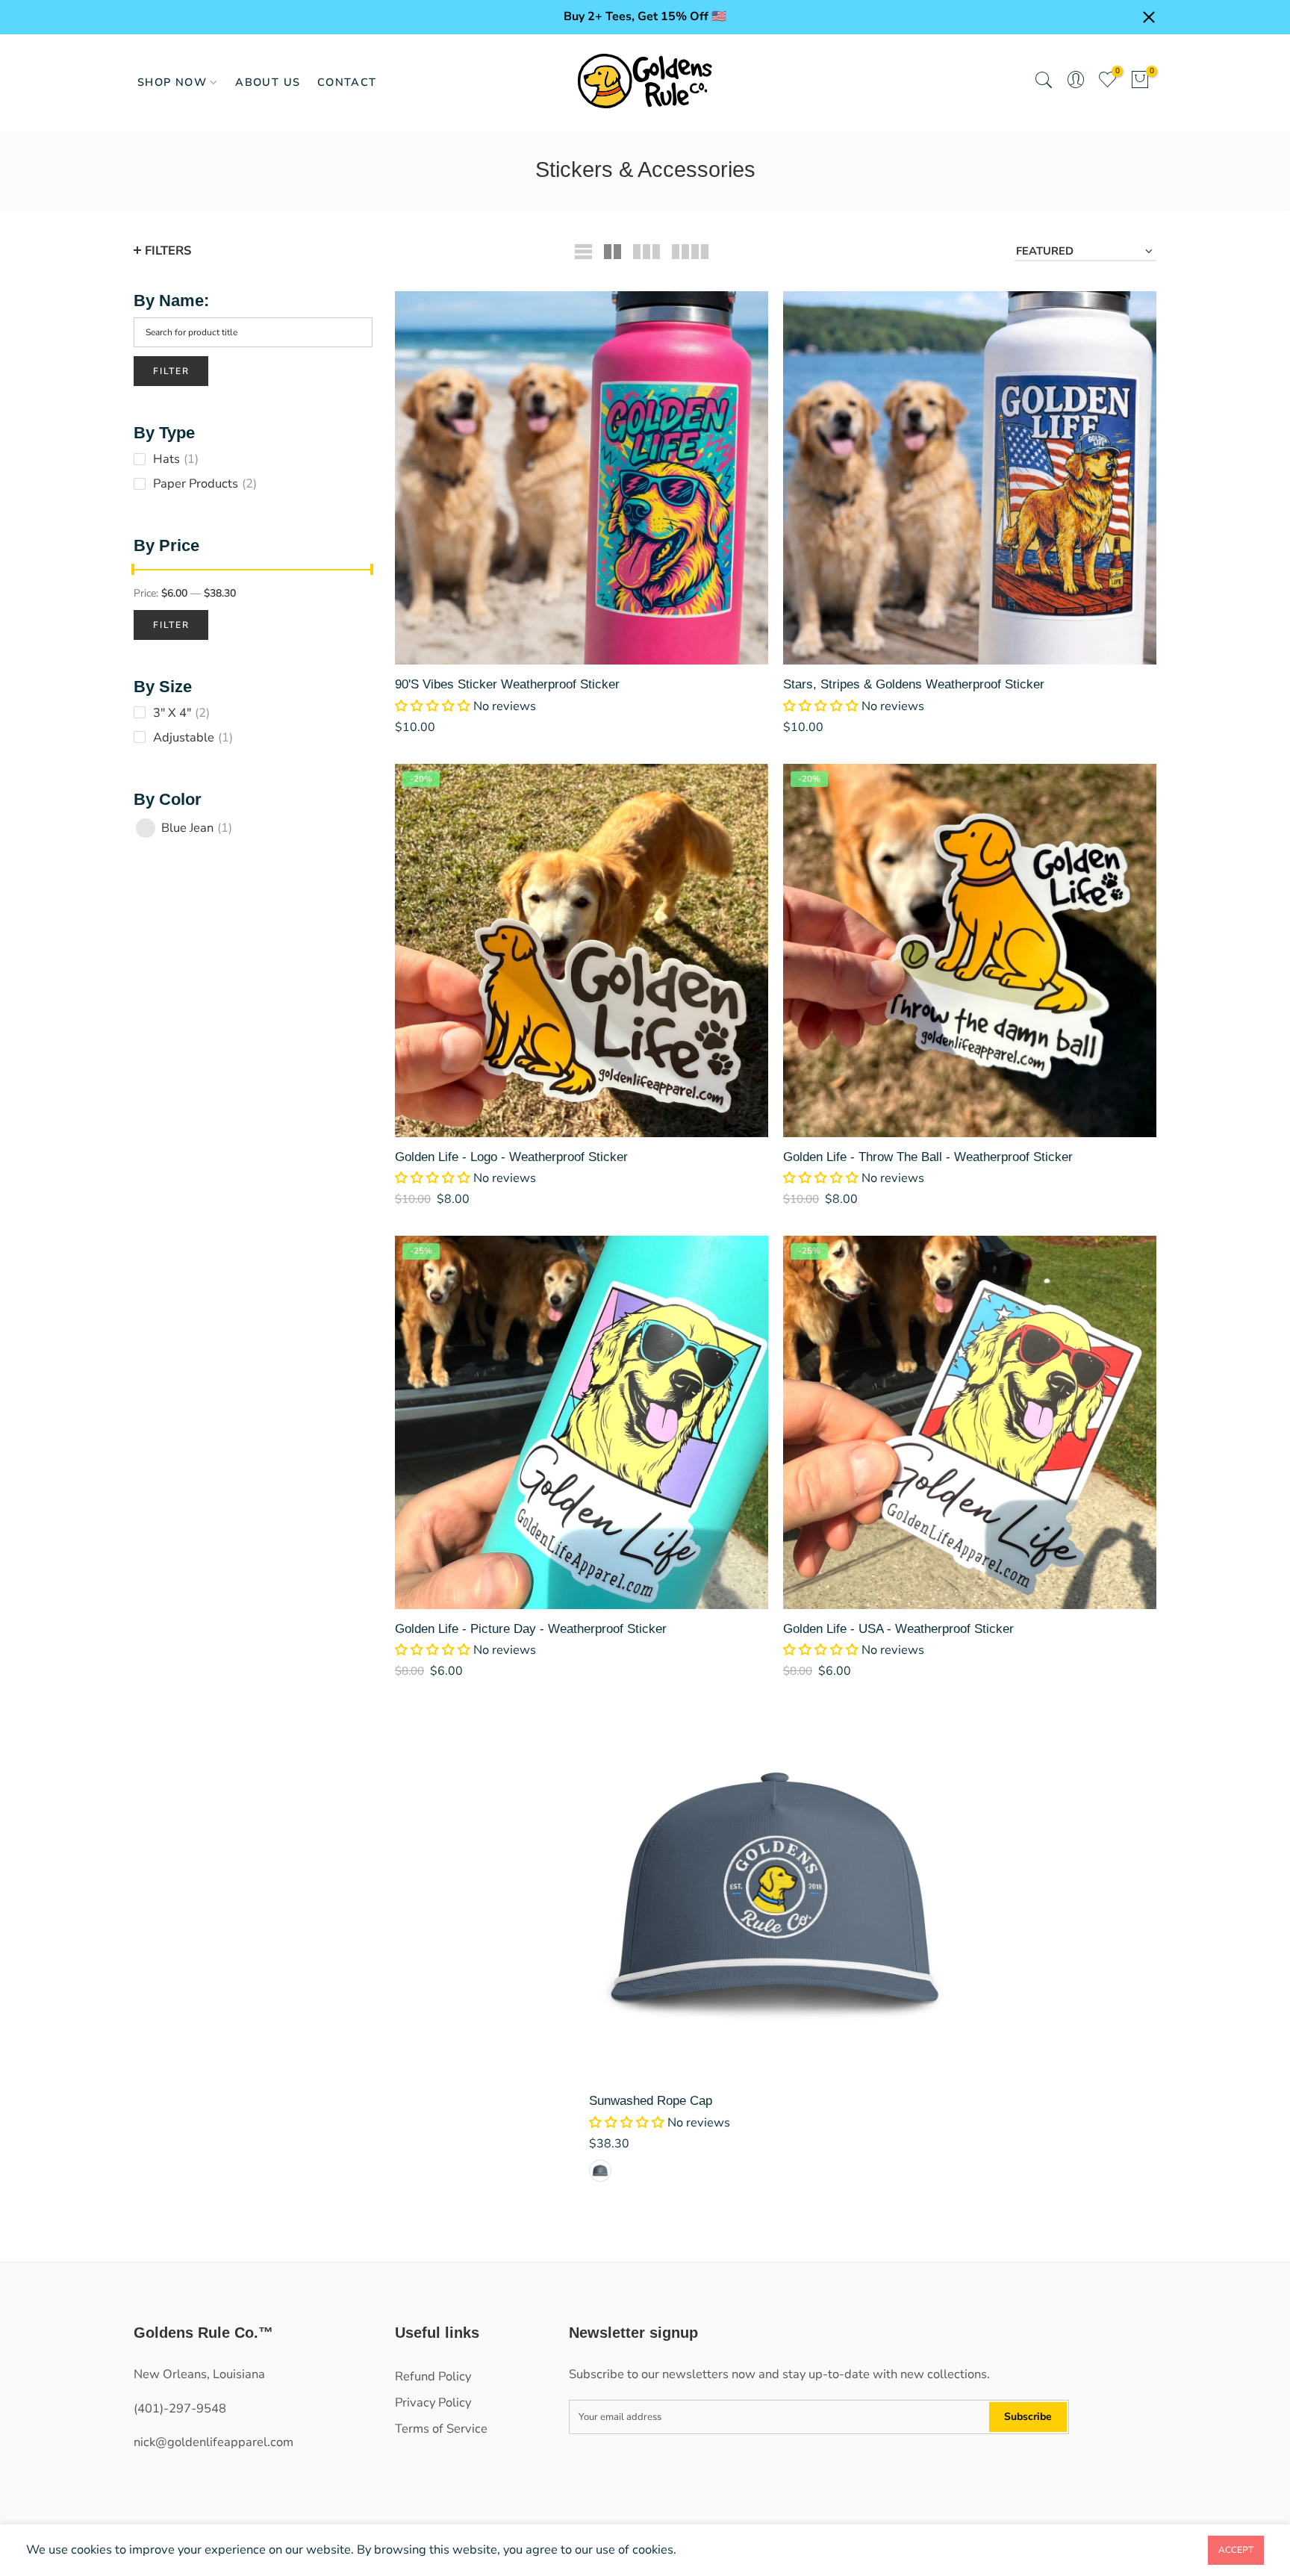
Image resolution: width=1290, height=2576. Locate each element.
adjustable (193, 737)
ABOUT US (268, 82)
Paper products (205, 483)
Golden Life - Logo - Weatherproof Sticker (511, 1157)
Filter (171, 371)
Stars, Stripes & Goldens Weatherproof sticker (914, 684)
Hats (176, 459)
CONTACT (347, 82)
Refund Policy (433, 2376)
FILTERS (168, 251)
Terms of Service (441, 2429)
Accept (1236, 2550)
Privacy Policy (433, 2402)
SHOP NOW (172, 82)
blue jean (197, 828)
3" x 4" (181, 713)
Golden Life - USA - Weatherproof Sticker (898, 1628)
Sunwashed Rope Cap (651, 2100)
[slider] (134, 571)
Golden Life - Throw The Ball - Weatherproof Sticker (928, 1157)
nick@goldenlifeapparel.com (214, 2442)
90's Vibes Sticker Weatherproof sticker (507, 684)
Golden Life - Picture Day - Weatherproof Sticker (531, 1628)
